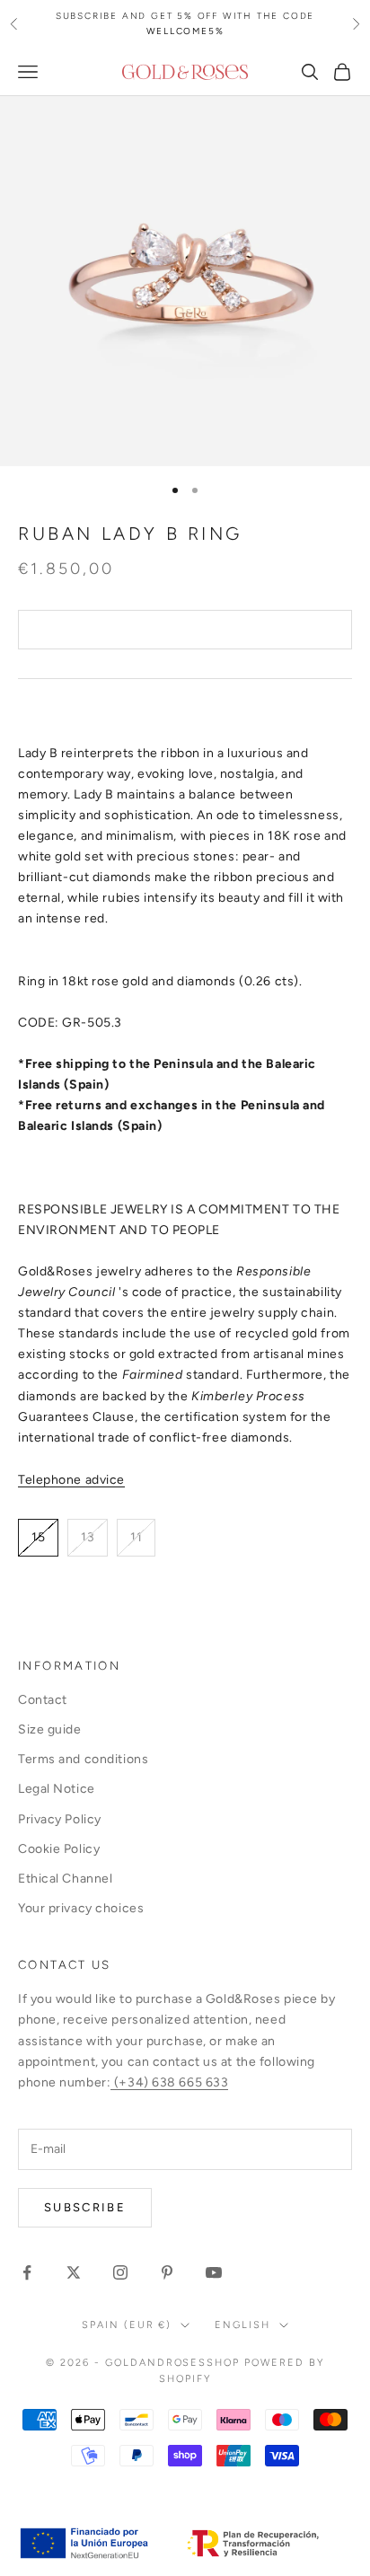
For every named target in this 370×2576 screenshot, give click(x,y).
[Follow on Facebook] (27, 2272)
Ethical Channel (65, 1879)
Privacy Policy (60, 1819)
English (242, 2325)
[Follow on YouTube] (214, 2272)
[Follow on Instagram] (120, 2272)
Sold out (185, 630)
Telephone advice (71, 1480)
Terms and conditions (83, 1759)
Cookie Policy (59, 1849)
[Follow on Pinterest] (167, 2272)
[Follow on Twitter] (74, 2272)
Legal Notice (57, 1789)
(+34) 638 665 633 (169, 2082)
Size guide (50, 1729)
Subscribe (85, 2207)
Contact (43, 1700)
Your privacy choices (81, 1908)
